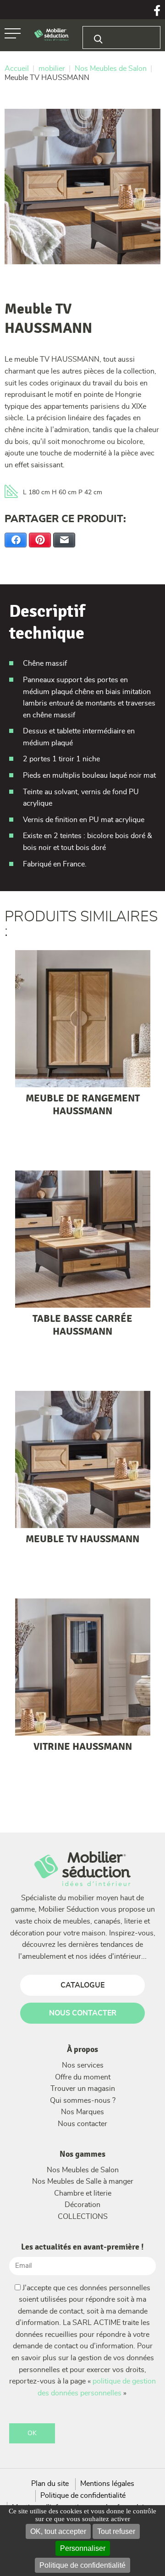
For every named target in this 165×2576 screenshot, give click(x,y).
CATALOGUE (82, 1985)
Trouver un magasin (83, 2089)
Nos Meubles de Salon (83, 2170)
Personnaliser (83, 2548)
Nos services (83, 2065)
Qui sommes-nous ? (83, 2100)
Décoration (82, 2205)
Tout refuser (116, 2531)
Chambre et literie (83, 2193)
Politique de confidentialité (82, 2565)
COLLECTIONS (83, 2217)
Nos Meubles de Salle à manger (83, 2181)
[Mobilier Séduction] (52, 35)
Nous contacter (82, 2124)
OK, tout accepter (58, 2531)
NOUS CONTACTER (83, 2013)
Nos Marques (82, 2112)
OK (32, 2433)
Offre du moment (83, 2077)
